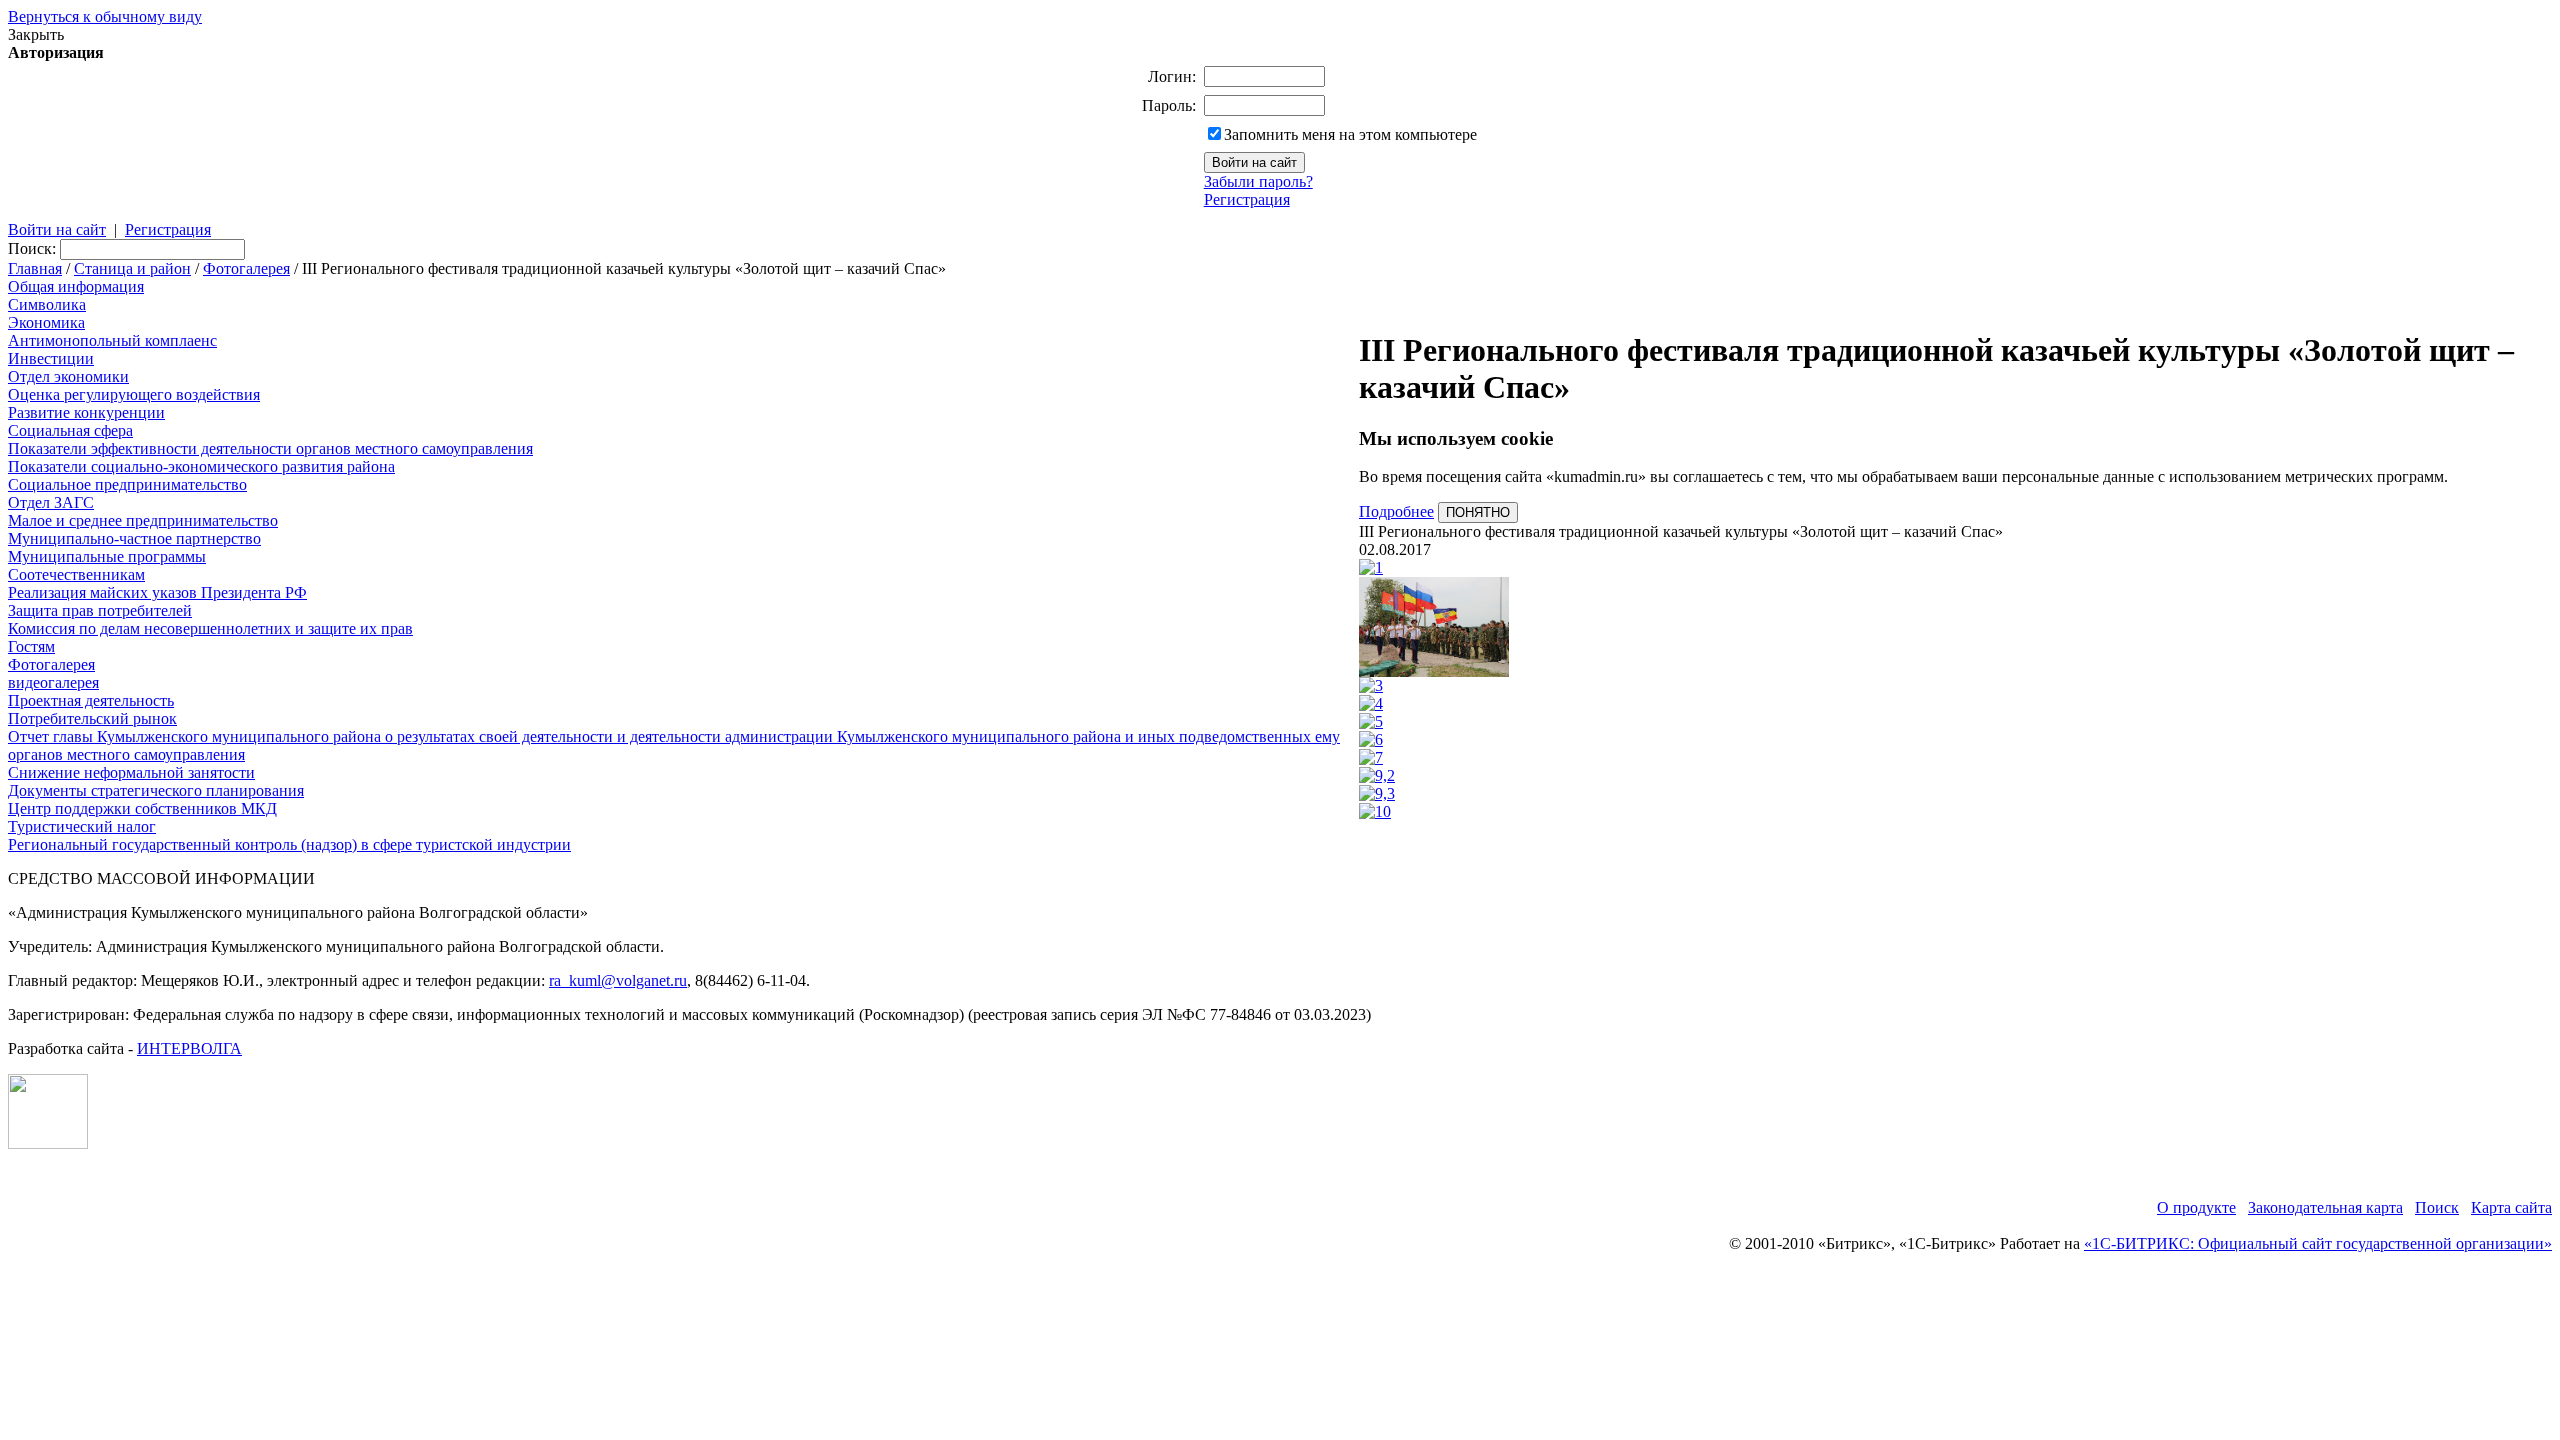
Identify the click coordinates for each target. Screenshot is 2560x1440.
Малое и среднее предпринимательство (143, 520)
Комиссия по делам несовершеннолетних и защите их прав (210, 628)
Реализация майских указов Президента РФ (157, 592)
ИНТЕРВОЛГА (189, 1048)
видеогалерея (53, 682)
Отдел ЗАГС (51, 502)
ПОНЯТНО (1478, 512)
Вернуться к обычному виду (105, 16)
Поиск (2437, 1207)
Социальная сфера (70, 430)
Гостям (31, 646)
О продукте (2196, 1207)
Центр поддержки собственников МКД (142, 808)
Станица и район (132, 268)
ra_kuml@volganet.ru (618, 980)
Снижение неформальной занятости (131, 772)
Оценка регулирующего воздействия (134, 394)
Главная (35, 268)
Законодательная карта (2325, 1207)
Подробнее (1396, 511)
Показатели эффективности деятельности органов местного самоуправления (270, 448)
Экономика (46, 322)
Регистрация (1247, 199)
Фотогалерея (246, 268)
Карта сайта (2511, 1207)
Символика (47, 304)
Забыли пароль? (1258, 181)
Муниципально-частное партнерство (134, 538)
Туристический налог (82, 826)
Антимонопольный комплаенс (112, 340)
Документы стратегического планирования (156, 790)
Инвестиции (51, 358)
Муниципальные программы (107, 556)
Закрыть (36, 34)
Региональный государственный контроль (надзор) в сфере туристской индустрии (289, 844)
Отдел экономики (68, 376)
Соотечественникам (76, 574)
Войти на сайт (57, 229)
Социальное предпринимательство (127, 484)
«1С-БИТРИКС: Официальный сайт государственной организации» (2318, 1243)
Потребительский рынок (92, 718)
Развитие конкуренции (86, 412)
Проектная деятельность (91, 700)
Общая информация (76, 286)
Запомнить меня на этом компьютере (1350, 134)
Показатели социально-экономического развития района (201, 466)
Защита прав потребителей (100, 610)
